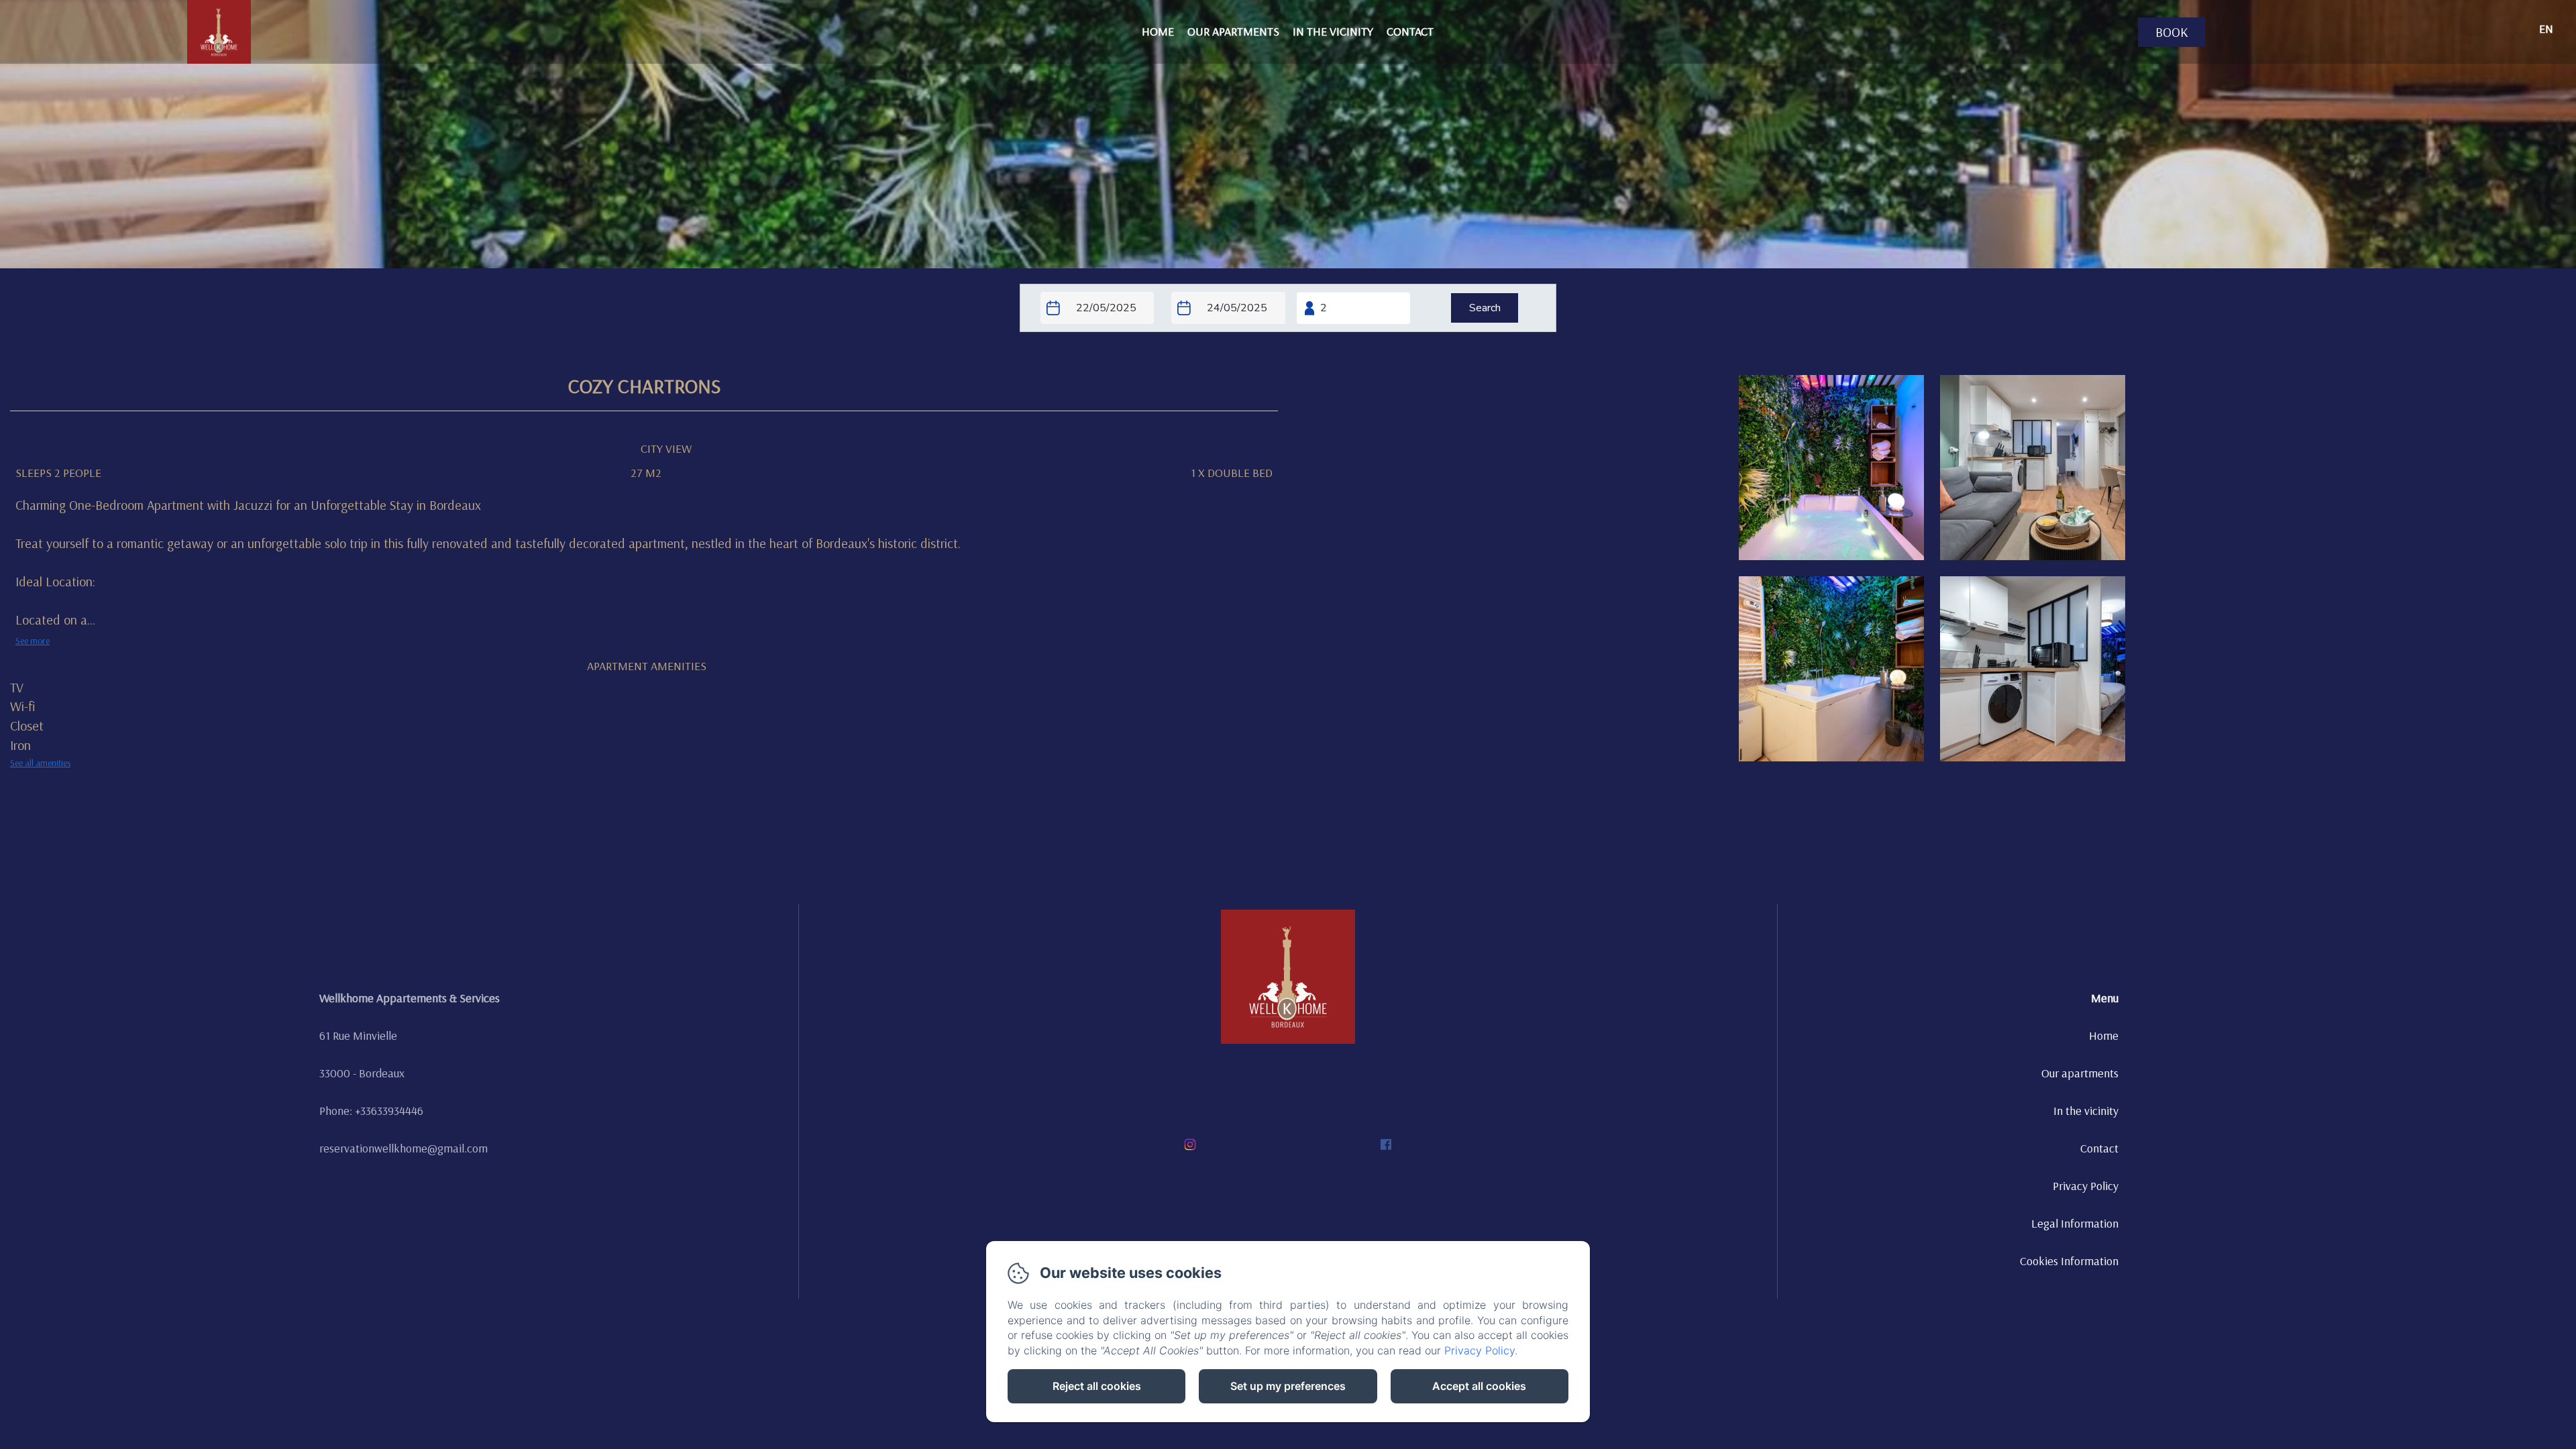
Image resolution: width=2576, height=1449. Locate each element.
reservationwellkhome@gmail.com (404, 1148)
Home (1158, 31)
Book (2172, 32)
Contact (1410, 31)
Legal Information (2075, 1223)
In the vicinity (1333, 31)
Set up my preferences (1288, 1386)
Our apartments (1233, 31)
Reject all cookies (1097, 1386)
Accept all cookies (1479, 1386)
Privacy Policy (2086, 1186)
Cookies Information (2069, 1261)
